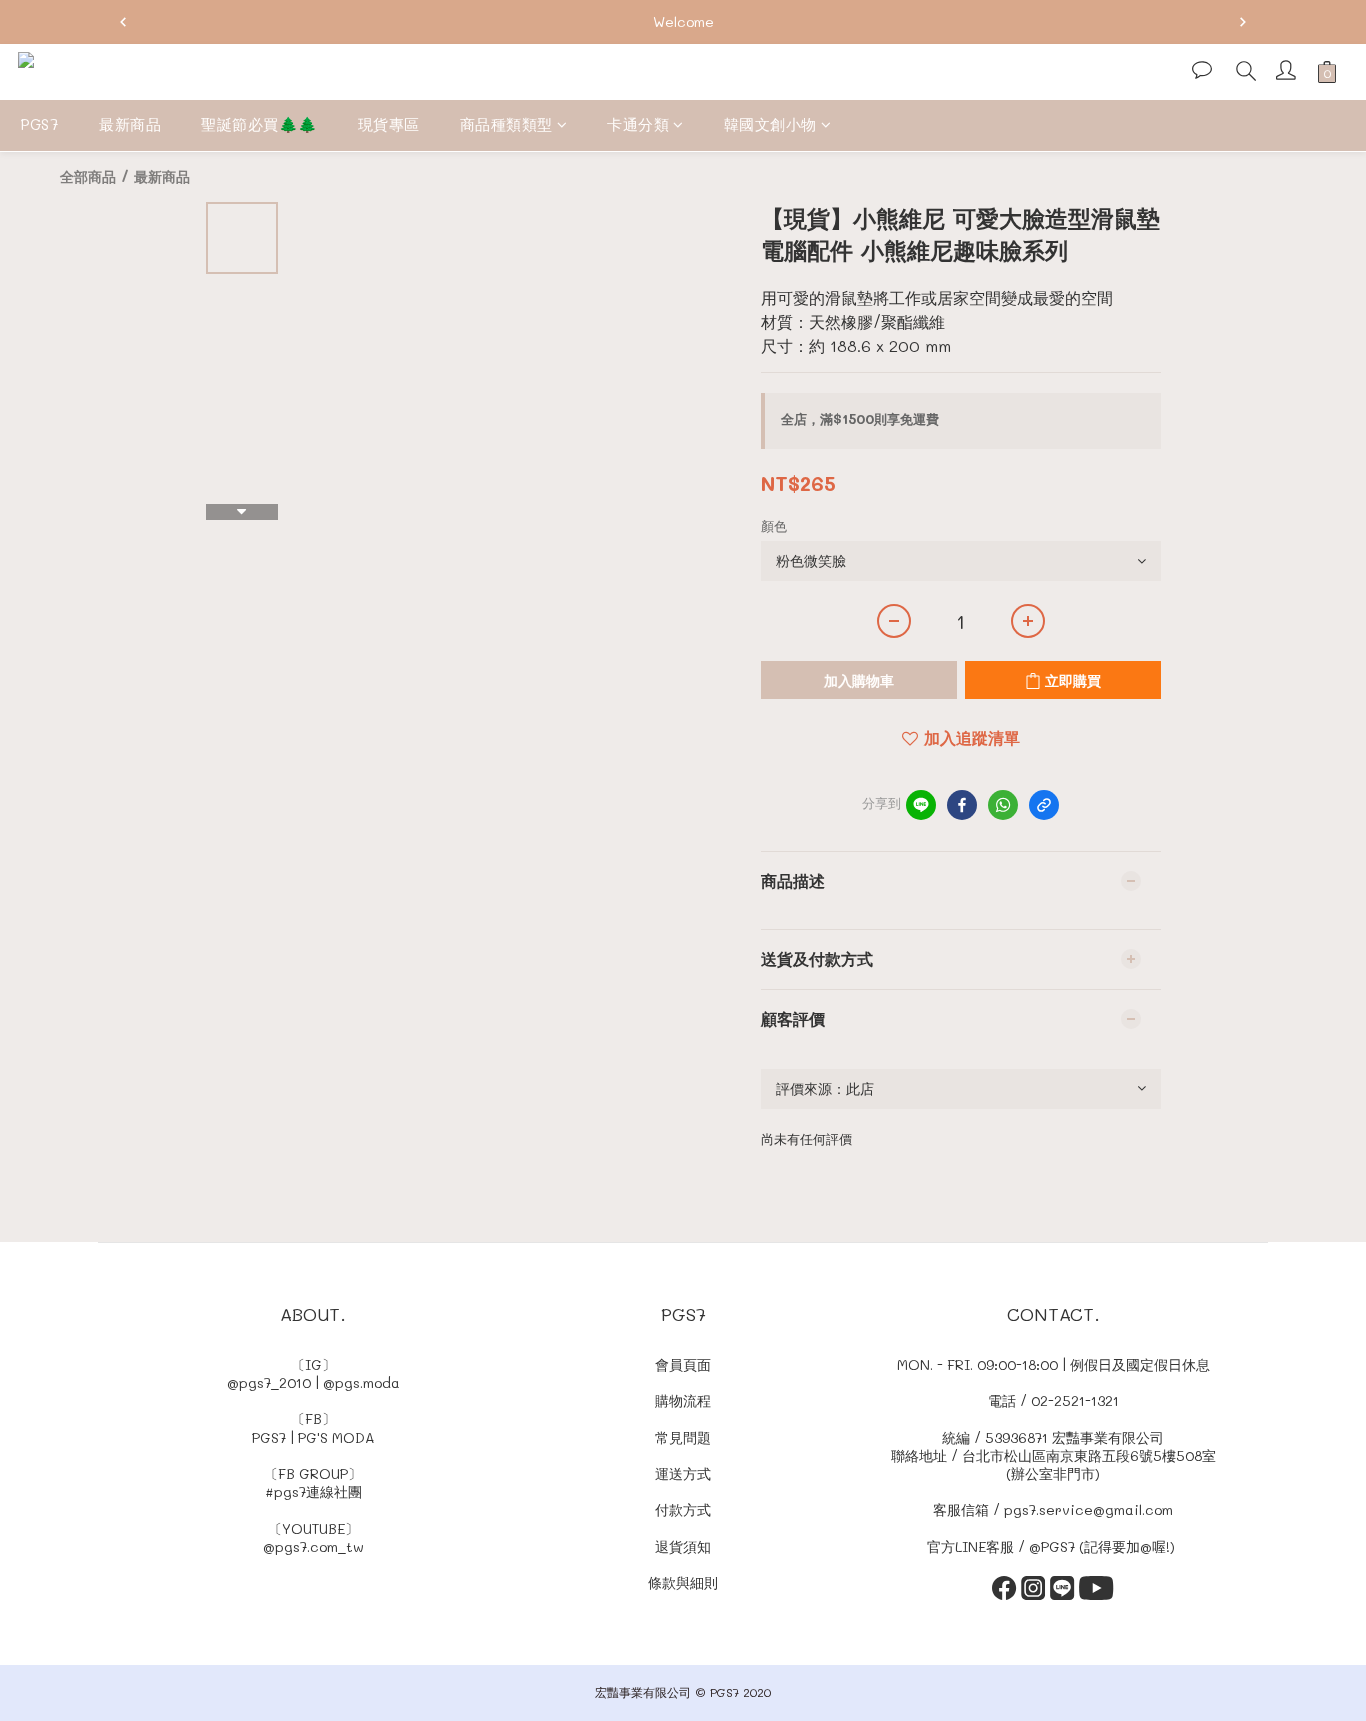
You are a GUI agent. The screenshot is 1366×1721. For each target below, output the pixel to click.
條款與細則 (683, 1582)
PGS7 (39, 124)
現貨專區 (389, 124)
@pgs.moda (361, 1382)
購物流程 (683, 1400)
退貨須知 (683, 1546)
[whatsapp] (1003, 805)
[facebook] (962, 805)
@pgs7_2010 (269, 1382)
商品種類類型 (506, 124)
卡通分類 (638, 124)
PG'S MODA (336, 1437)
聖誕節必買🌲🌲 (259, 124)
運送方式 (683, 1473)
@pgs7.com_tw (313, 1546)
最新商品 (130, 124)
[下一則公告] (1243, 22)
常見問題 (683, 1437)
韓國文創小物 (770, 124)
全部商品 (88, 176)
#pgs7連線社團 (313, 1491)
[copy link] (1044, 805)
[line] (921, 805)
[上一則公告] (123, 22)
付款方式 (683, 1509)
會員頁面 (683, 1364)
